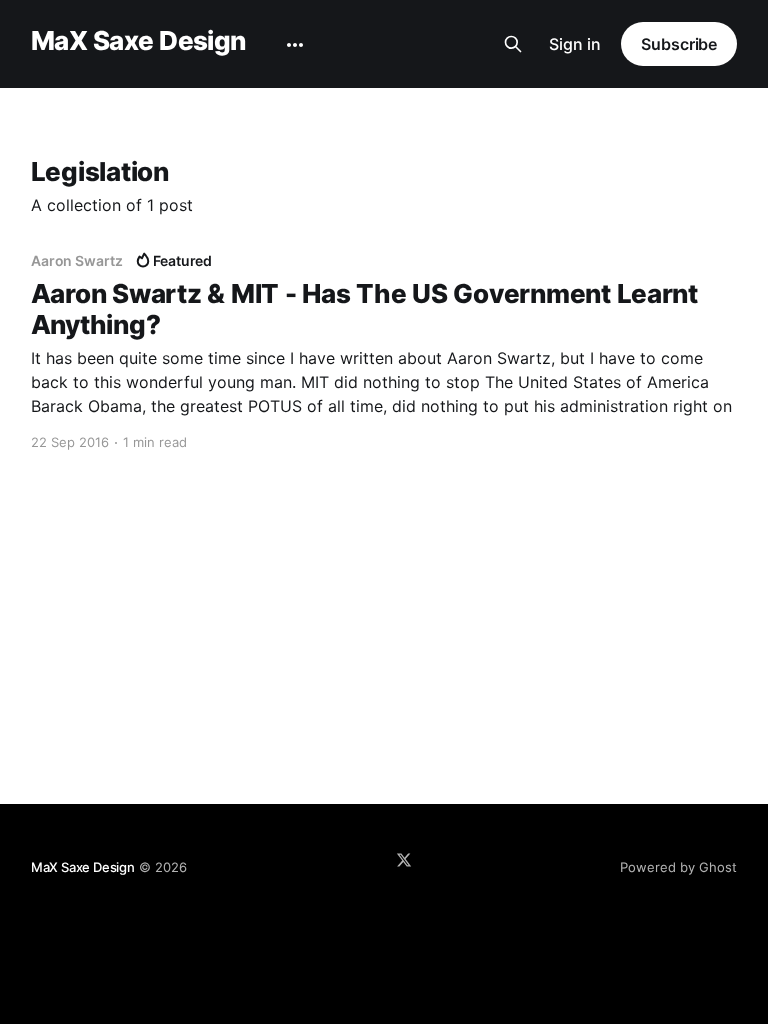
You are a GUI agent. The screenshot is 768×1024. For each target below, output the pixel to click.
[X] (404, 860)
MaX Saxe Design (138, 41)
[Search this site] (513, 44)
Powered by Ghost (678, 867)
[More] (295, 45)
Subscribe (679, 44)
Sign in (575, 44)
